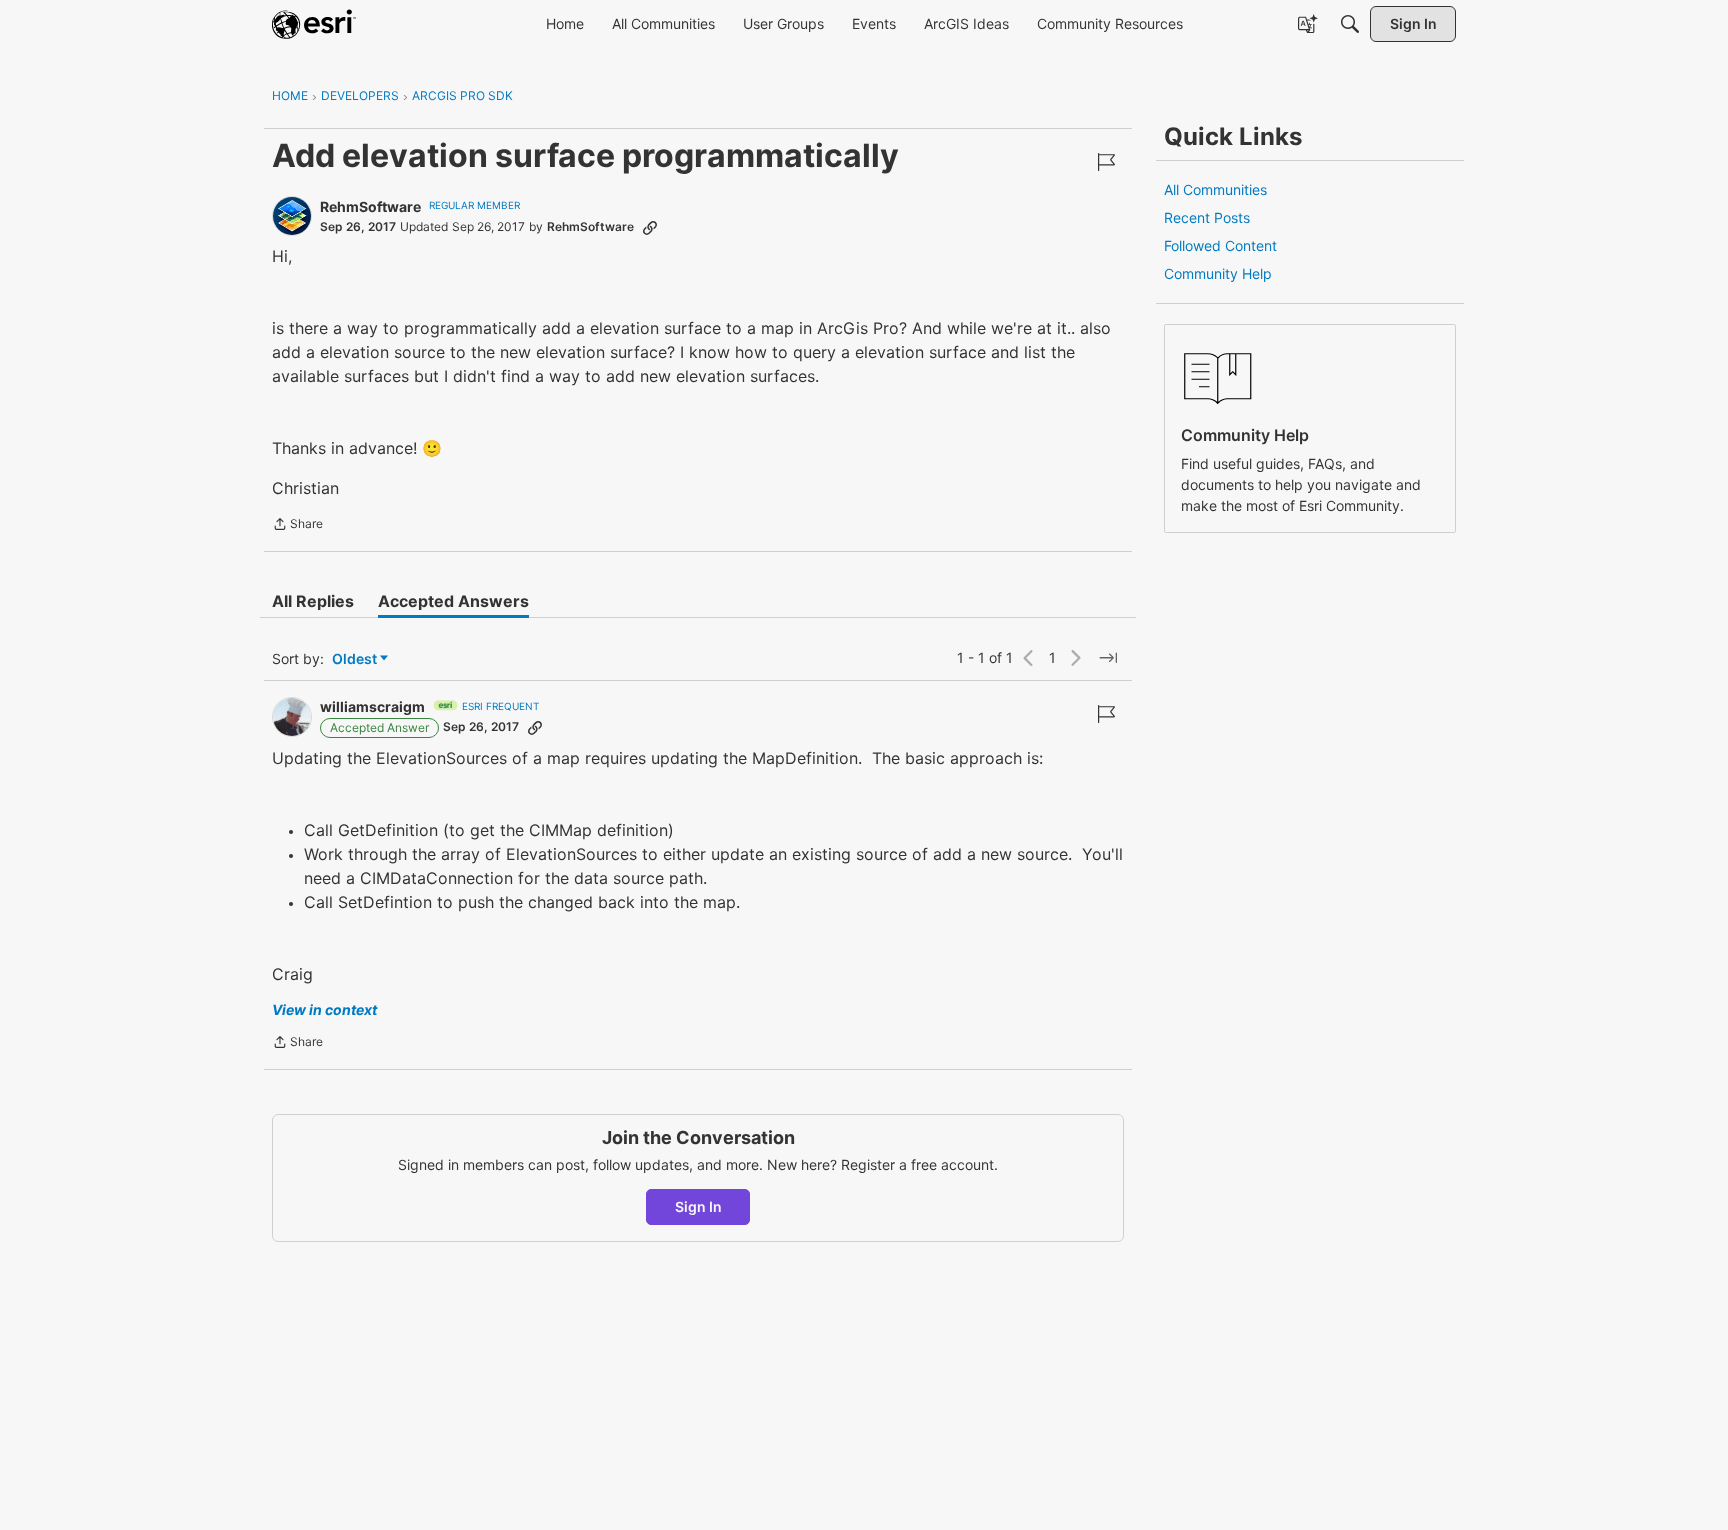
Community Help (1218, 273)
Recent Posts (1207, 217)
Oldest (356, 659)
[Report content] (1106, 162)
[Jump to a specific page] (1108, 658)
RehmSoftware (370, 206)
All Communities (1215, 189)
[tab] (313, 601)
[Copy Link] (650, 227)
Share (297, 526)
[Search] (1350, 24)
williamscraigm (372, 706)
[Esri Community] (314, 24)
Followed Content (1220, 245)
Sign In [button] (698, 1206)
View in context (324, 1009)
